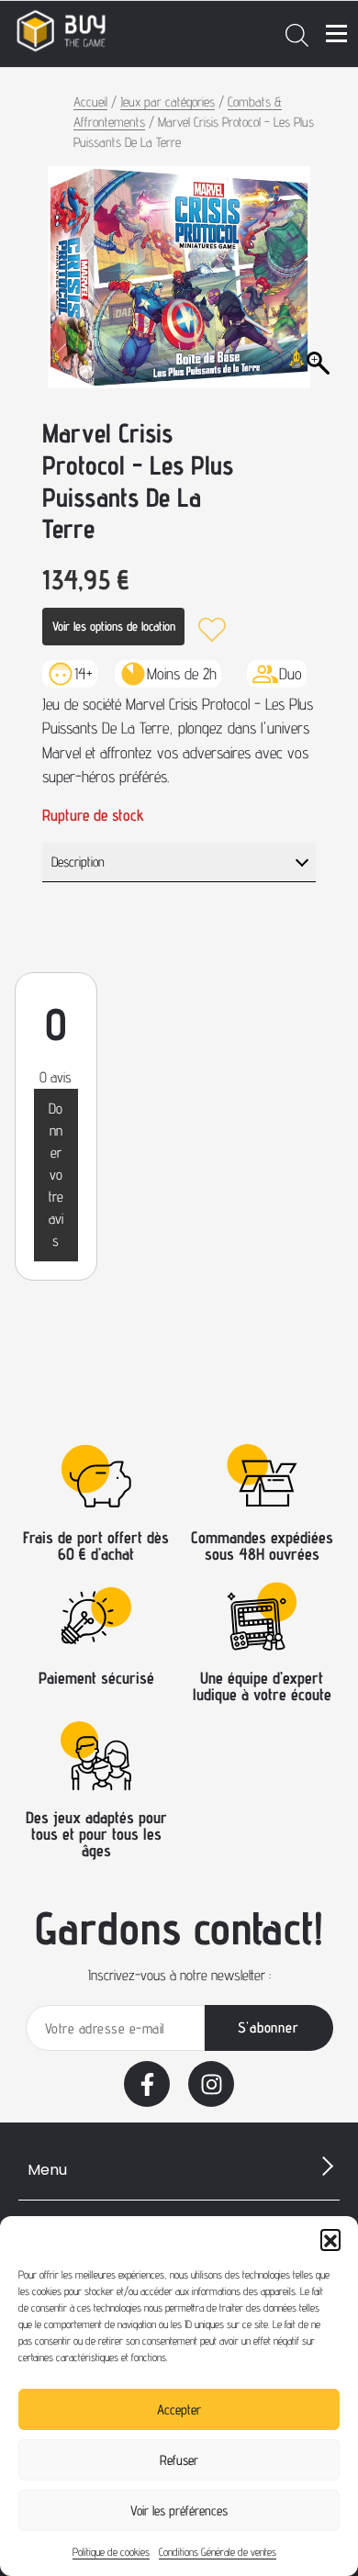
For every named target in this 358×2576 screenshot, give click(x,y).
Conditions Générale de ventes (218, 2552)
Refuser (179, 2460)
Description (78, 862)
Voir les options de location (114, 626)
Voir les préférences (179, 2510)
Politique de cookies (111, 2552)
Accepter (179, 2409)
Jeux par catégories (168, 101)
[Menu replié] (336, 34)
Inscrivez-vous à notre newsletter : (179, 1975)
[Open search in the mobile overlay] (297, 34)
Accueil (90, 101)
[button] (330, 2239)
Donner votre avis (56, 1175)
